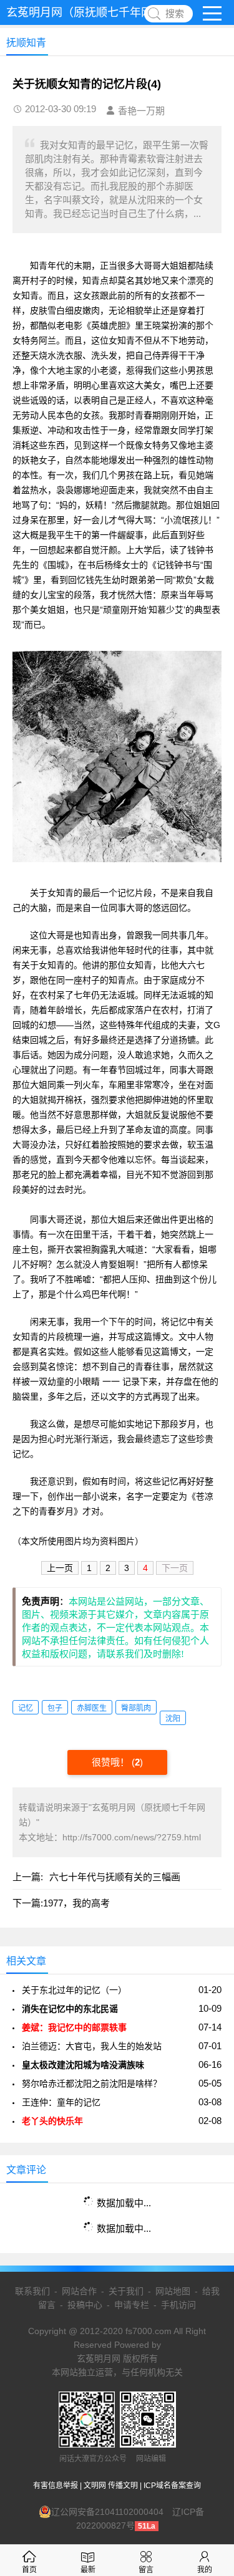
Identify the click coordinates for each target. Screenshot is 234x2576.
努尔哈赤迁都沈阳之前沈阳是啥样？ (92, 2083)
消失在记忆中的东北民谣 (70, 2009)
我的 (205, 2570)
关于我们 (126, 2291)
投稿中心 (85, 2305)
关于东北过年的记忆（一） (74, 1990)
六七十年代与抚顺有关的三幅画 (115, 1877)
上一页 (60, 1568)
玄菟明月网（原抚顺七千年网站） (90, 12)
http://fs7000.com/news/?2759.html (132, 1837)
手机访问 (178, 2305)
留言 (146, 2570)
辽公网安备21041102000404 (107, 2512)
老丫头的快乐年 (52, 2121)
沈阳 (173, 1719)
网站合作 (79, 2291)
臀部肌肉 (136, 1708)
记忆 (26, 1708)
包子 (55, 1708)
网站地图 (173, 2291)
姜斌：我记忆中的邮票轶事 (74, 2027)
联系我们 (32, 2291)
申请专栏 (132, 2305)
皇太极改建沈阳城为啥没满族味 (83, 2065)
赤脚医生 (92, 1708)
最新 (88, 2570)
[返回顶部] (208, 2305)
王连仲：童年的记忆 (61, 2102)
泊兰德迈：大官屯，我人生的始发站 (92, 2046)
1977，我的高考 (76, 1903)
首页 (29, 2570)
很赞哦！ (112, 1762)
